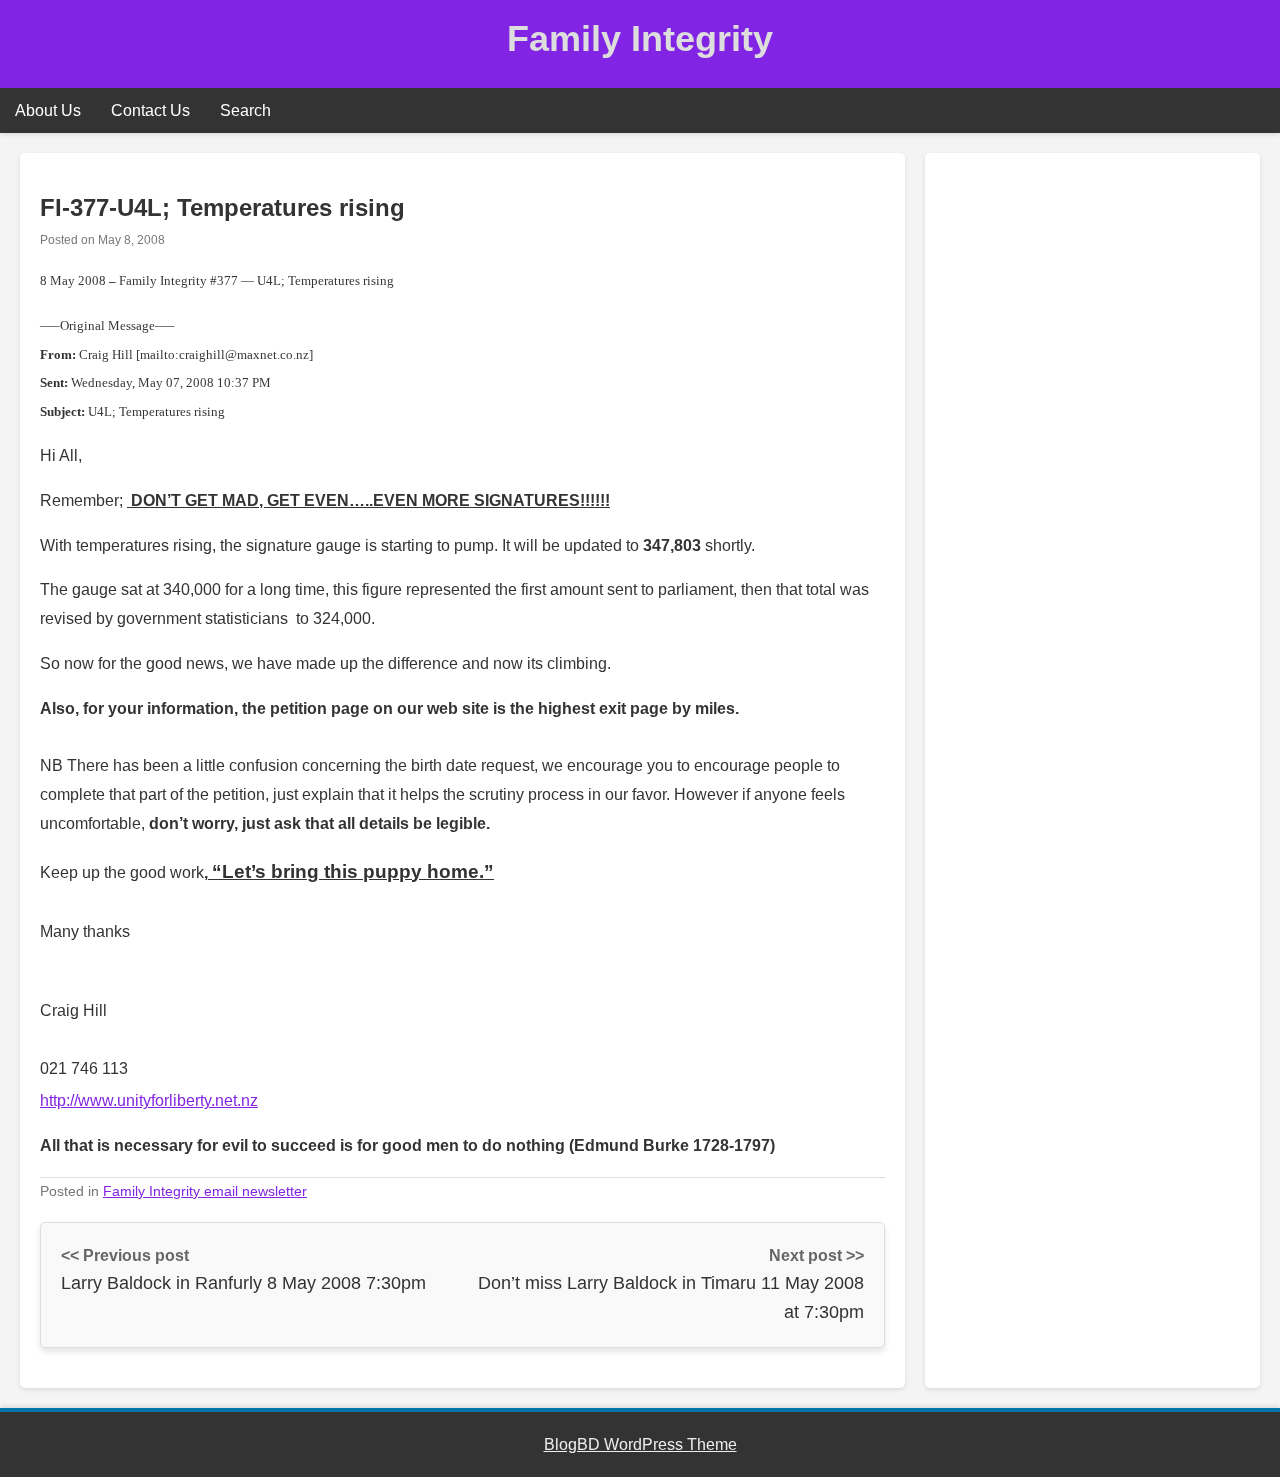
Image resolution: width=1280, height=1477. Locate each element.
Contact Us (150, 110)
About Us (48, 110)
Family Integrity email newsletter (205, 1191)
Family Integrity (640, 38)
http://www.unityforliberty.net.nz (149, 1100)
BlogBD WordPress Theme (640, 1444)
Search (245, 110)
